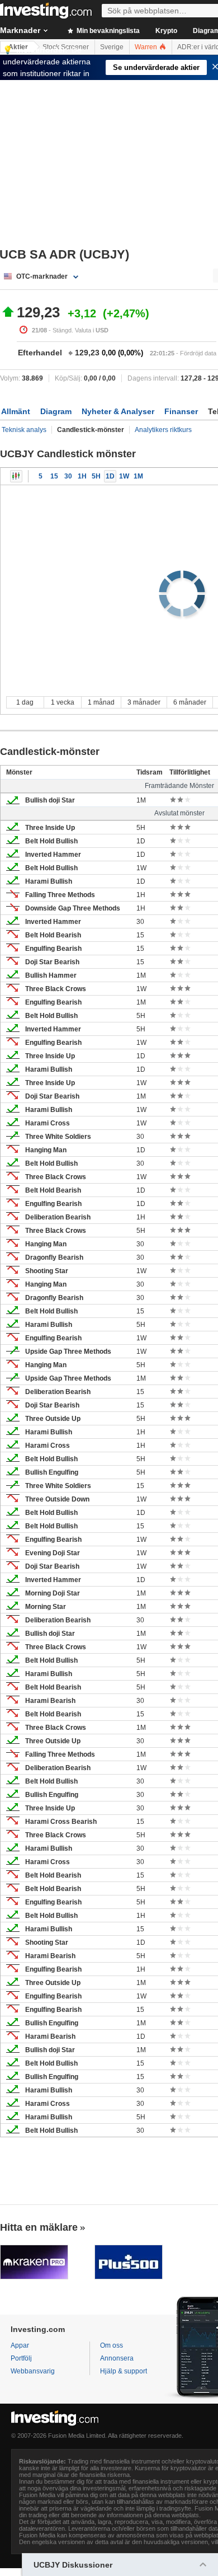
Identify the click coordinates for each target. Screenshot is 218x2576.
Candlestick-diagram (16, 476)
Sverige (112, 47)
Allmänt (16, 411)
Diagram (56, 411)
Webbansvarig (33, 2371)
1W (124, 476)
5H (96, 476)
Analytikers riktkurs (163, 430)
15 (54, 476)
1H (82, 476)
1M (138, 476)
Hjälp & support (124, 2371)
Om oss (112, 2345)
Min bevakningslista (107, 31)
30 (68, 476)
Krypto (166, 31)
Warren (147, 47)
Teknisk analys (24, 430)
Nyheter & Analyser (118, 411)
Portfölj (21, 2358)
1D (110, 476)
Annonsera (117, 2358)
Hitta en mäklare (39, 2227)
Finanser (181, 411)
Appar (20, 2345)
